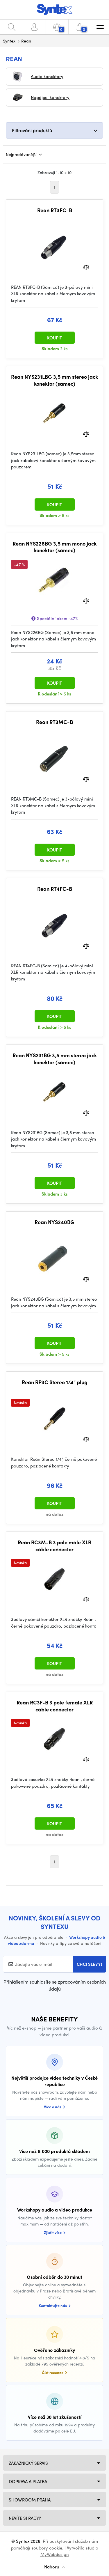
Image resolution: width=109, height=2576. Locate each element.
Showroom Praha (30, 2500)
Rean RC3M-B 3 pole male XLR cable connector (54, 1546)
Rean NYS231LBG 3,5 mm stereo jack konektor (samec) (54, 380)
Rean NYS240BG (54, 1222)
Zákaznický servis (28, 2463)
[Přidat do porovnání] (86, 267)
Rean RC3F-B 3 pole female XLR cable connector (55, 1706)
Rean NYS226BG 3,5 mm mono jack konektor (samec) (54, 547)
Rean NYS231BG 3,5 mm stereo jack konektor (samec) (55, 1059)
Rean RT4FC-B (55, 889)
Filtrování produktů (32, 130)
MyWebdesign (55, 2554)
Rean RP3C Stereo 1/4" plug (55, 1382)
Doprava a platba (28, 2481)
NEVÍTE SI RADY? (25, 2518)
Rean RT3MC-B (54, 722)
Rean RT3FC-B (55, 210)
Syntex (9, 41)
